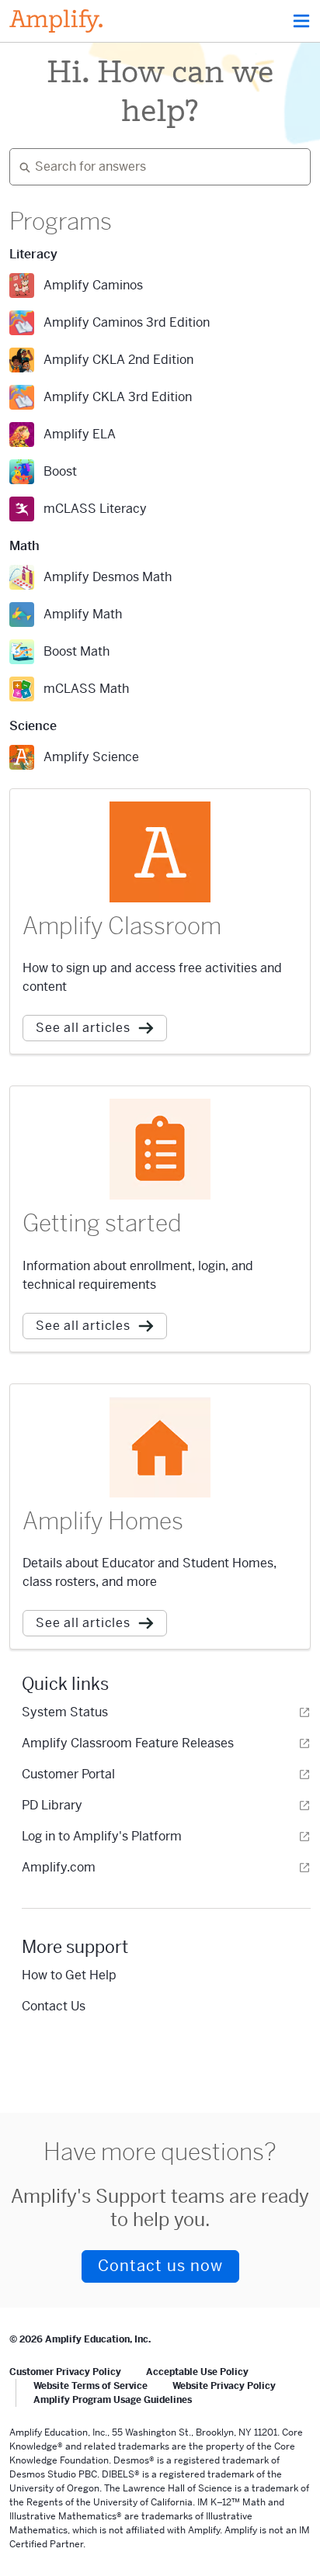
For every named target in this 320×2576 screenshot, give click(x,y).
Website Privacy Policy (224, 2386)
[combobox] (154, 167)
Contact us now (160, 2266)
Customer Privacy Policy (65, 2372)
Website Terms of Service (90, 2386)
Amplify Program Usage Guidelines (113, 2400)
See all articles (83, 1028)
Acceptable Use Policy (197, 2372)
